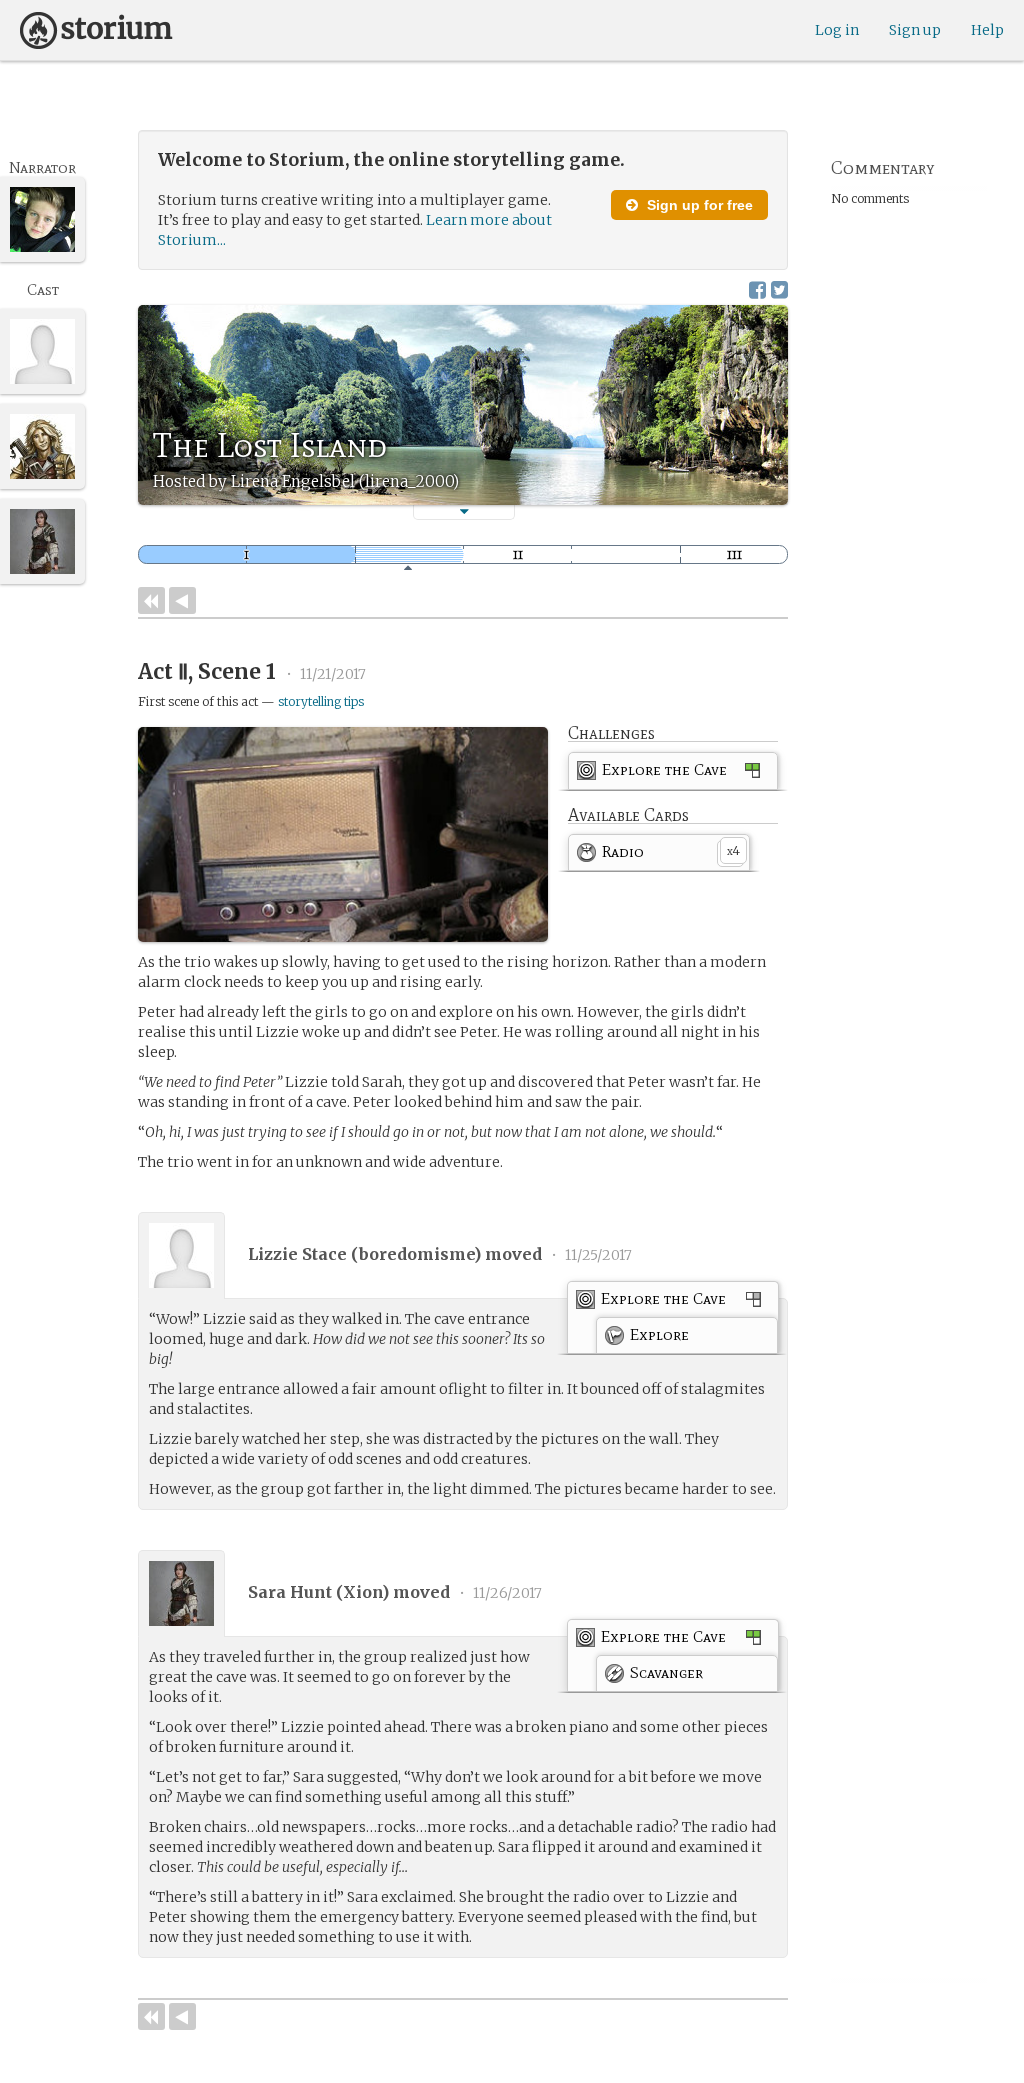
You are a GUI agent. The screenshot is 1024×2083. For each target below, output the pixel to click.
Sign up (915, 30)
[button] (464, 511)
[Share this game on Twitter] (779, 289)
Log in (837, 30)
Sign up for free (698, 205)
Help (987, 30)
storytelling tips (321, 701)
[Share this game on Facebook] (757, 289)
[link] (673, 774)
